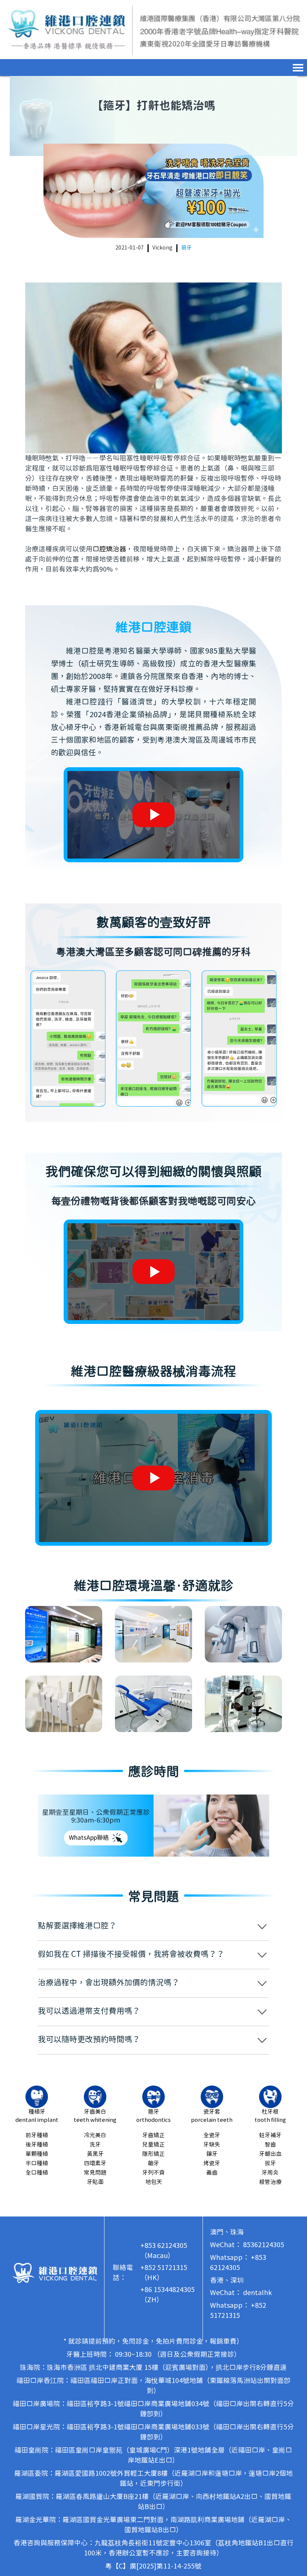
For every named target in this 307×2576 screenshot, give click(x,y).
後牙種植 (37, 2145)
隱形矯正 (153, 2154)
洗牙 (95, 2145)
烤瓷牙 (212, 2164)
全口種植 (37, 2173)
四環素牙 (95, 2164)
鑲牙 (212, 2154)
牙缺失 (212, 2145)
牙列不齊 (153, 2173)
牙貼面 (95, 2182)
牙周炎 (270, 2173)
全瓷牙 (212, 2136)
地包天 (154, 2182)
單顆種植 (37, 2154)
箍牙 (186, 248)
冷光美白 (95, 2136)
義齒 (212, 2173)
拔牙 (270, 2164)
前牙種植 (37, 2136)
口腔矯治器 (109, 549)
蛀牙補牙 (270, 2136)
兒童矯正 (153, 2145)
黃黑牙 (95, 2154)
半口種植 (37, 2164)
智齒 (270, 2145)
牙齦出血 (270, 2154)
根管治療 (270, 2182)
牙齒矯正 (153, 2136)
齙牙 (153, 2164)
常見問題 (95, 2173)
